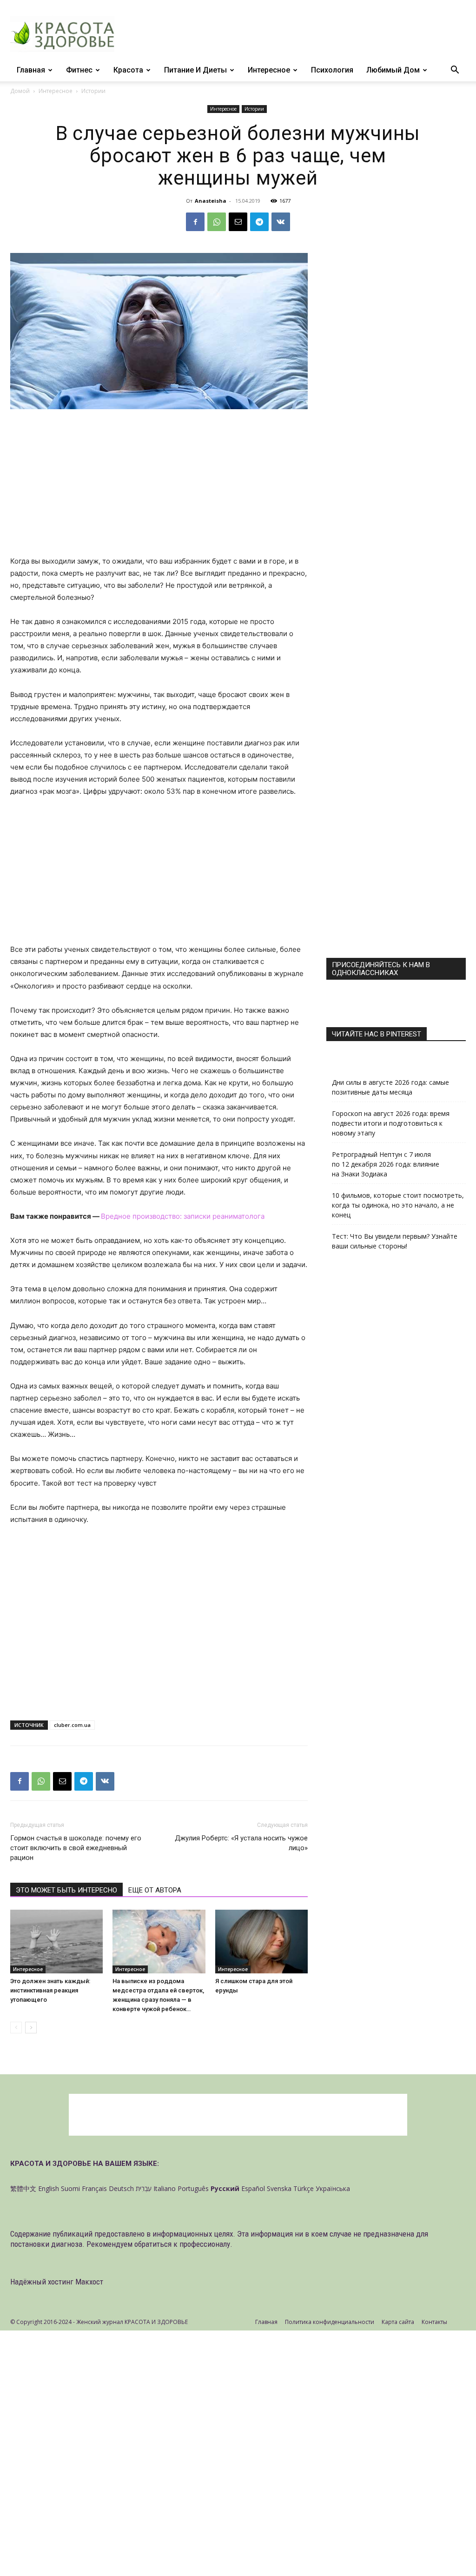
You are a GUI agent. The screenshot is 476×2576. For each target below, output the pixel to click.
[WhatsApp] (217, 222)
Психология (332, 70)
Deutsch (121, 2188)
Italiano (165, 2188)
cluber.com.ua (72, 1725)
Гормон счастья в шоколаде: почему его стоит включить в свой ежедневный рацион (76, 1848)
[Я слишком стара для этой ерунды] (261, 1942)
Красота (128, 70)
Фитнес (79, 70)
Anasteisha (211, 201)
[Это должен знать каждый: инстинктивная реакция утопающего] (56, 1942)
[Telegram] (259, 222)
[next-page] (31, 2028)
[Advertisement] (159, 486)
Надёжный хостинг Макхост (57, 2282)
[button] (455, 71)
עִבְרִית (144, 2188)
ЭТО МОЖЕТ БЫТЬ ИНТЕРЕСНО (66, 1890)
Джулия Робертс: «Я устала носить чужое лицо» (241, 1843)
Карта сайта (398, 2322)
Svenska (279, 2188)
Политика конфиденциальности (330, 2322)
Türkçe (304, 2188)
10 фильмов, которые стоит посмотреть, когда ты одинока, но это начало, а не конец (398, 1205)
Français (94, 2188)
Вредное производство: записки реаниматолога (183, 1216)
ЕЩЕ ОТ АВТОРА (155, 1890)
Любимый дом (393, 70)
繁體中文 (23, 2188)
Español (253, 2188)
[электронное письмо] (238, 222)
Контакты (434, 2322)
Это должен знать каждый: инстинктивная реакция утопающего (50, 1990)
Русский (225, 2188)
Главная (31, 70)
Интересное (269, 70)
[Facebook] (195, 222)
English (49, 2188)
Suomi (70, 2188)
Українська (333, 2188)
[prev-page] (16, 2028)
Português (193, 2188)
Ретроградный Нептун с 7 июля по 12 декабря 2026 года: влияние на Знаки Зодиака (386, 1164)
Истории (254, 109)
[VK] (281, 222)
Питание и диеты (195, 70)
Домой (20, 91)
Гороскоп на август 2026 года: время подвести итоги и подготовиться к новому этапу (391, 1123)
